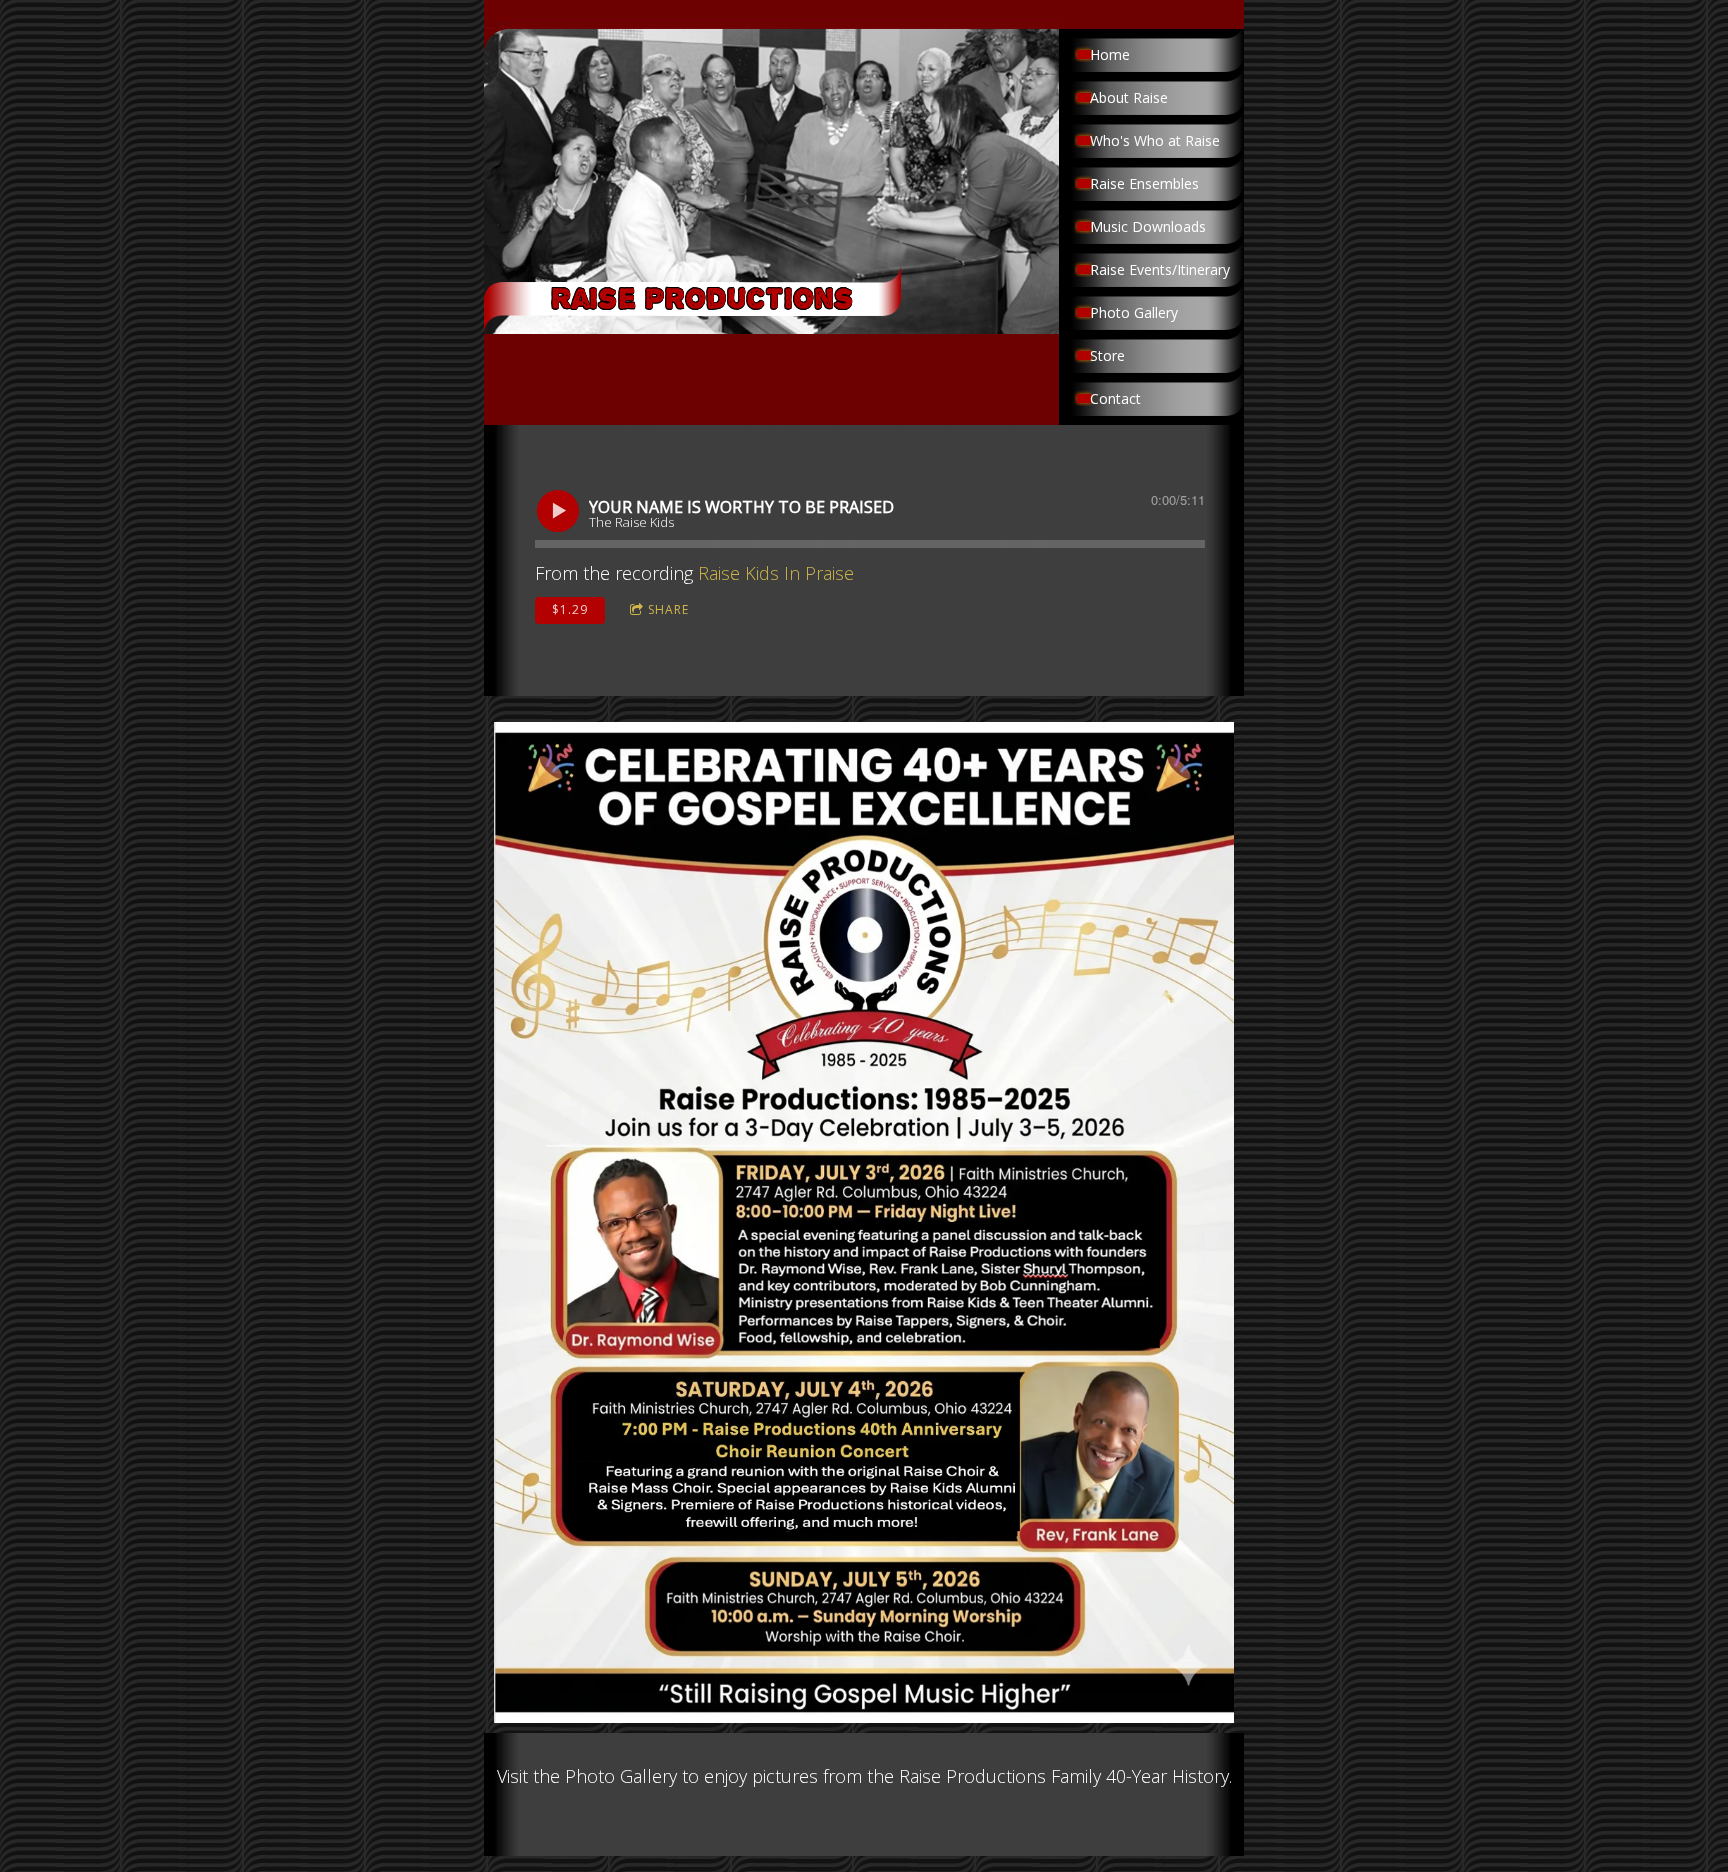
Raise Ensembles (1144, 183)
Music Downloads (1148, 226)
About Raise (1129, 97)
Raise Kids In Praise (776, 573)
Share (668, 609)
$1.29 (570, 609)
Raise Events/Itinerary (1160, 269)
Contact (1115, 398)
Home (1110, 54)
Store (1107, 355)
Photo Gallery (1134, 312)
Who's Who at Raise (1155, 140)
